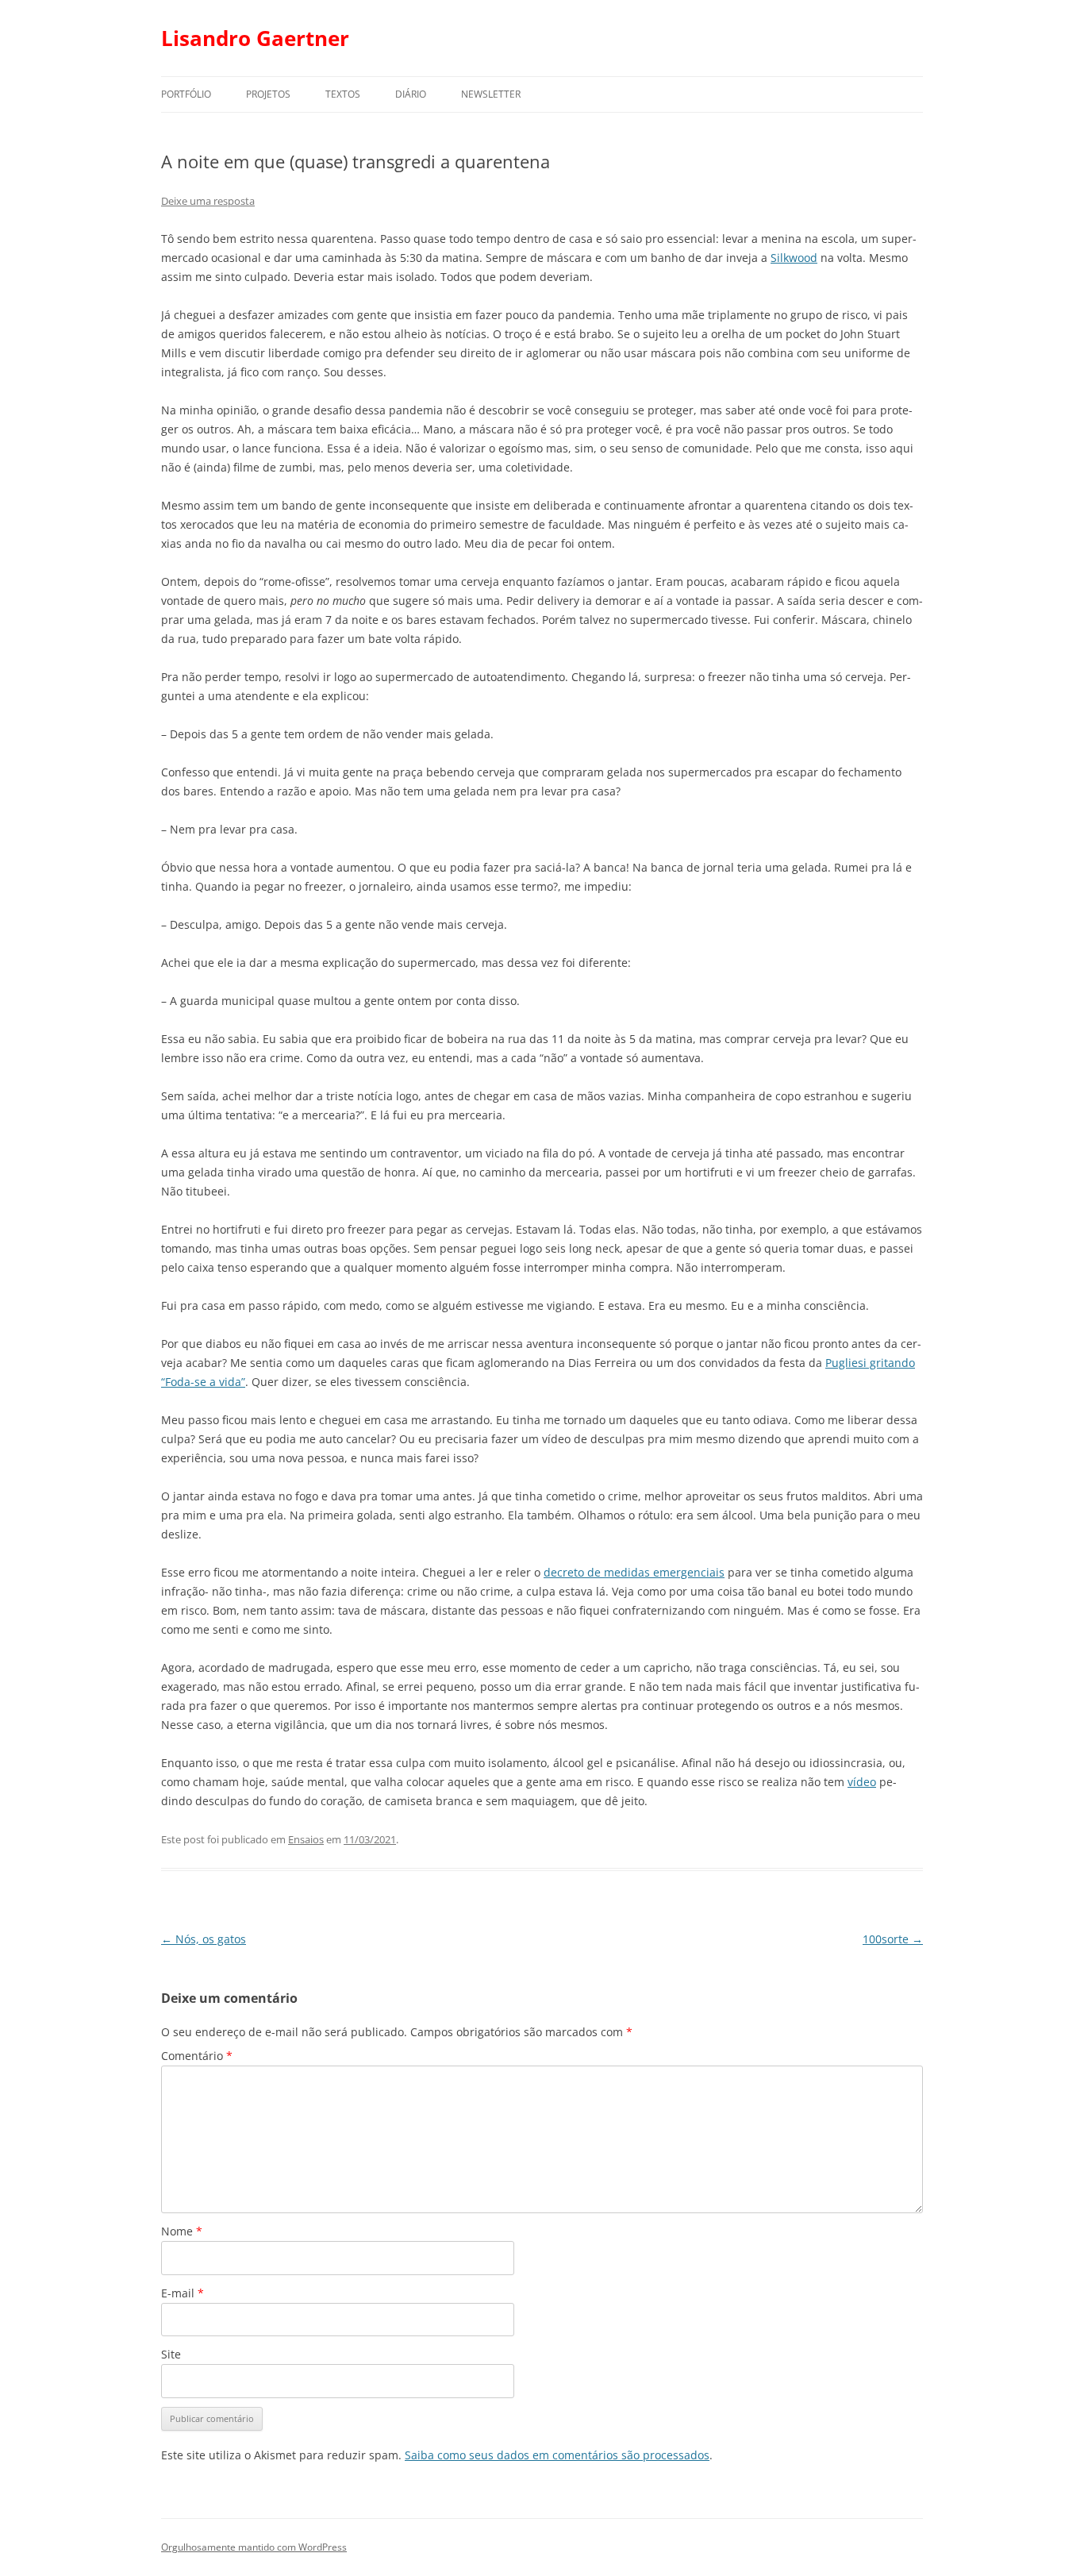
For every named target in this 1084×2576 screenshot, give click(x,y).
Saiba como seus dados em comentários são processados (557, 2455)
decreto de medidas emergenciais (634, 1572)
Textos (343, 94)
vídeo (862, 1782)
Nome (182, 2231)
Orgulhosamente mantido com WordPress (254, 2547)
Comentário (197, 2056)
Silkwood (794, 258)
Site (171, 2354)
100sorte (893, 1939)
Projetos (268, 94)
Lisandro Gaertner (255, 38)
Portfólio (186, 94)
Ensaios (306, 1839)
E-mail (183, 2293)
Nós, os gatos (204, 1939)
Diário (411, 94)
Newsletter (491, 94)
